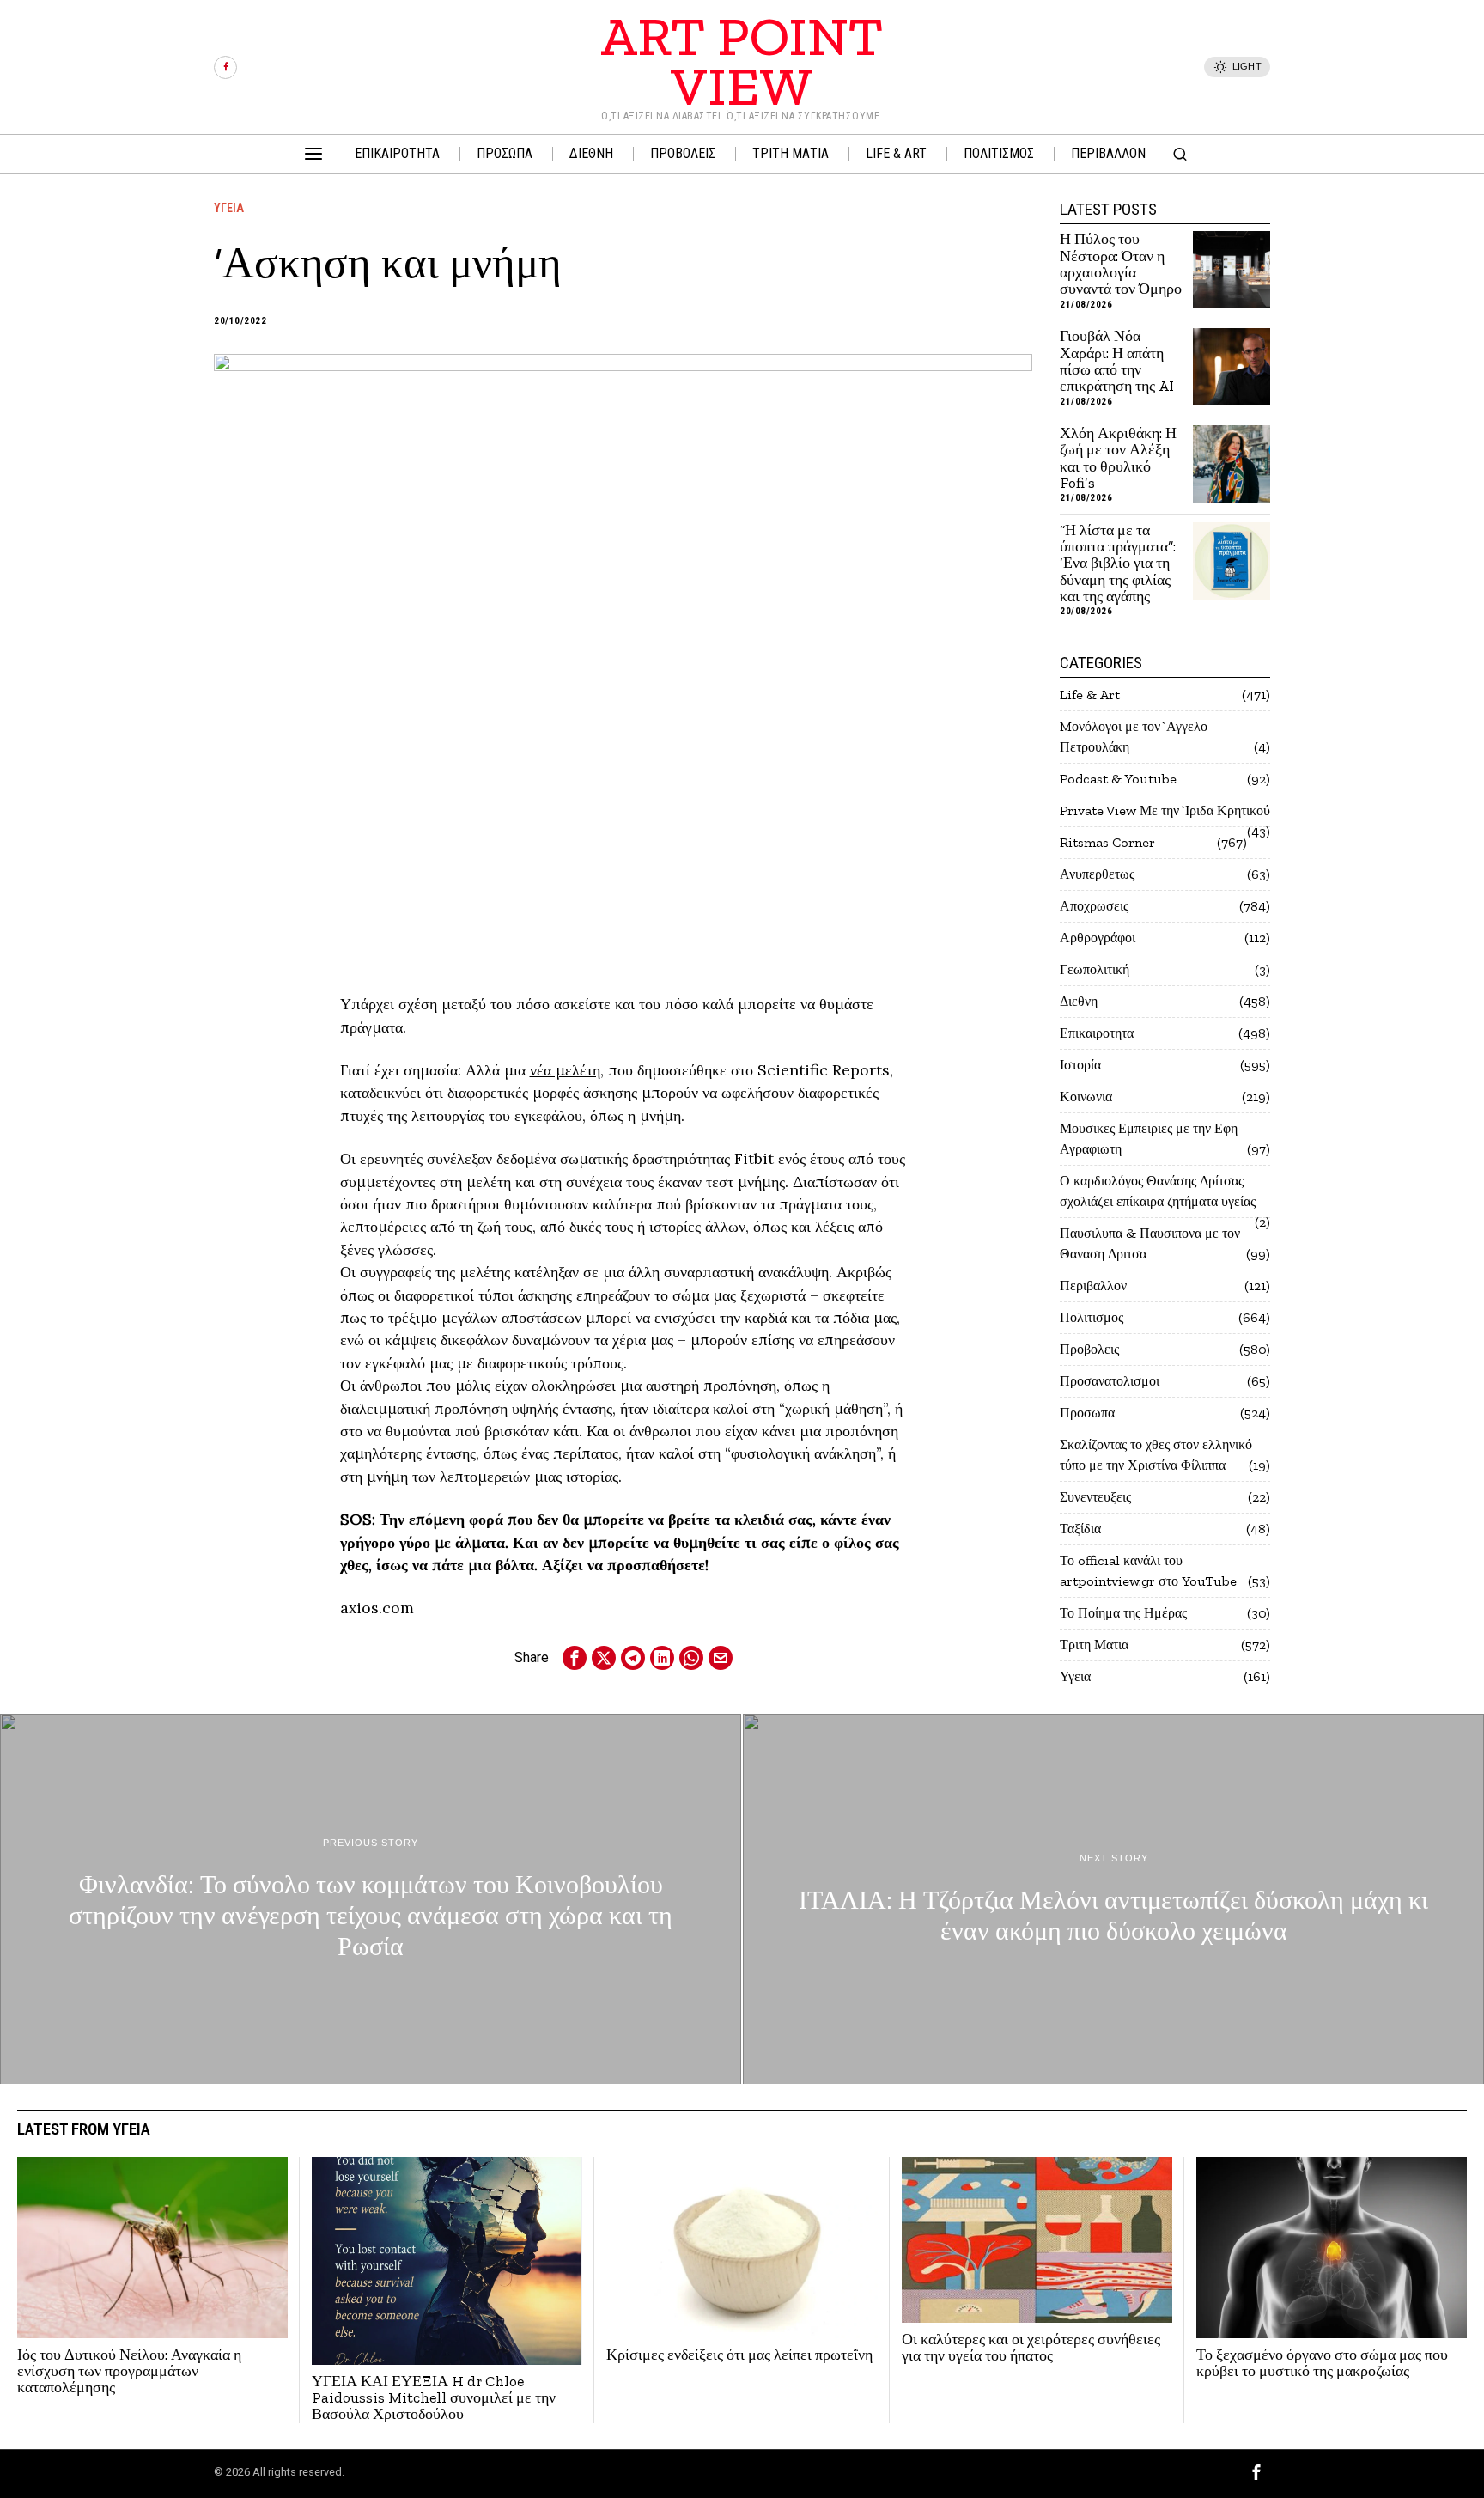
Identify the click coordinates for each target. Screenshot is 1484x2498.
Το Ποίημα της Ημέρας (1123, 1613)
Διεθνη (1079, 1001)
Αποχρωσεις (1094, 906)
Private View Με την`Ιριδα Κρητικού (1165, 810)
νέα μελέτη (565, 1070)
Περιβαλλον (1093, 1286)
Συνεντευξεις (1095, 1497)
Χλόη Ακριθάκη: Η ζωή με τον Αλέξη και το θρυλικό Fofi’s (1118, 458)
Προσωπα (1087, 1413)
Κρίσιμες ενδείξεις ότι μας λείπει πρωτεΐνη (739, 2355)
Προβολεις (1089, 1349)
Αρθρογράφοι (1098, 938)
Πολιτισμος (1092, 1317)
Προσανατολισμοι (1110, 1381)
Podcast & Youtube (1118, 779)
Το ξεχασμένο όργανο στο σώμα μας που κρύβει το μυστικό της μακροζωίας (1322, 2364)
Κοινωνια (1086, 1097)
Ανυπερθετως (1097, 874)
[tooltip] (225, 67)
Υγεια (229, 208)
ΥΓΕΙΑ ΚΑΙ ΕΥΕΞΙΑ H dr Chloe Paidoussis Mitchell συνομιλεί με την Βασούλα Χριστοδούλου (434, 2398)
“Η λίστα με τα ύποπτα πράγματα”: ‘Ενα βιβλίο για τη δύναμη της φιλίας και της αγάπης (1118, 564)
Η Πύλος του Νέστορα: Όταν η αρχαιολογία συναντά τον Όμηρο (1121, 264)
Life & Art (1090, 695)
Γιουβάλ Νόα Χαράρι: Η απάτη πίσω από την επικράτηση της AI (1117, 361)
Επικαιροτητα (1097, 1033)
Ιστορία (1080, 1065)
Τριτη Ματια (1094, 1645)
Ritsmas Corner (1107, 842)
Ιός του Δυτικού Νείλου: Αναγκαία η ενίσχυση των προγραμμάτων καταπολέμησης (129, 2372)
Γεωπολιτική (1095, 969)
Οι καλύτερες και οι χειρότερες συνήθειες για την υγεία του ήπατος (1031, 2348)
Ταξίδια (1080, 1529)
